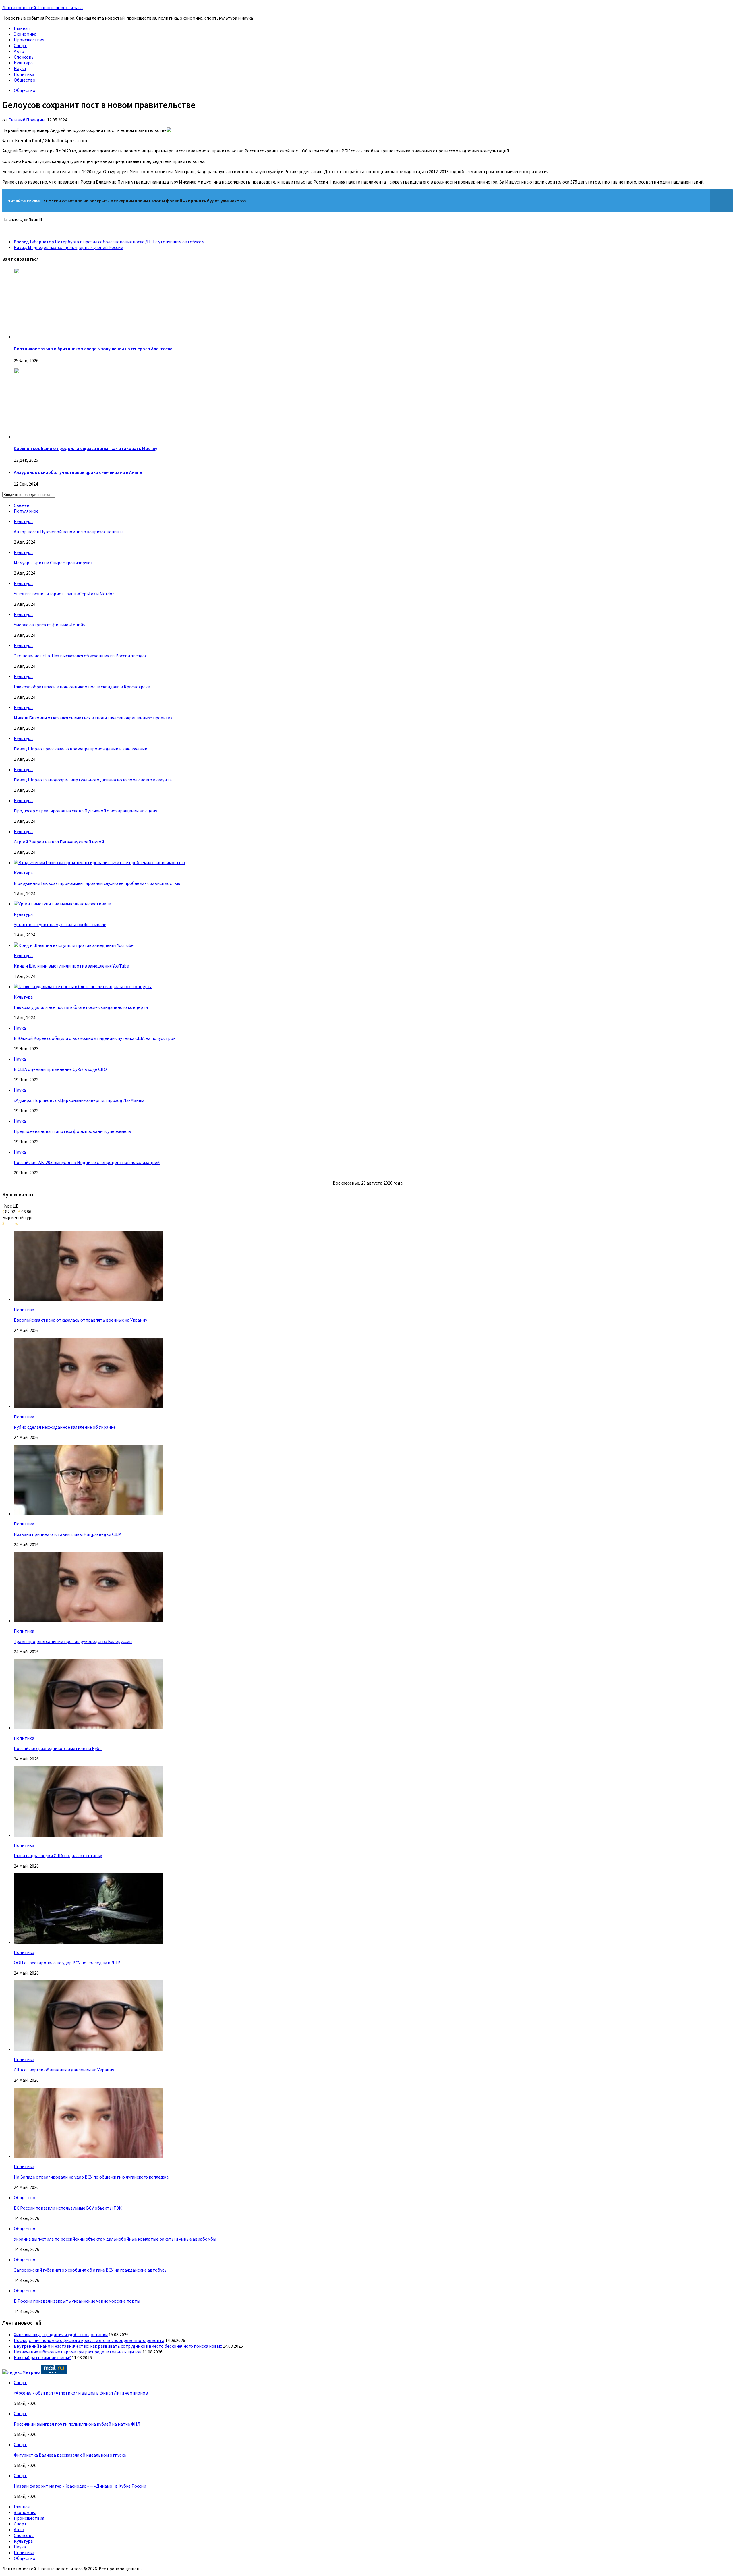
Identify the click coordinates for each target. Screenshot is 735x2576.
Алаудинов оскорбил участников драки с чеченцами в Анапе (78, 472)
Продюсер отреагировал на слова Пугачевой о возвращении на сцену (85, 811)
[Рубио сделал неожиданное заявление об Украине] (88, 1406)
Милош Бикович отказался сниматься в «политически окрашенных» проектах (93, 718)
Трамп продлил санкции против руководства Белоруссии (73, 1641)
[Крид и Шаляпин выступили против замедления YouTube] (74, 945)
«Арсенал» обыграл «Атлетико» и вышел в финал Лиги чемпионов (81, 2393)
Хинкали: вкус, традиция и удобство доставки (61, 2334)
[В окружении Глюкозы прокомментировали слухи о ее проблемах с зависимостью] (99, 862)
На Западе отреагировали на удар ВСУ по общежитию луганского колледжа (91, 2177)
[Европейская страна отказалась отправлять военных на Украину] (88, 1299)
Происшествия (29, 40)
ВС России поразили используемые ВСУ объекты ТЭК (68, 2208)
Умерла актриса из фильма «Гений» (49, 625)
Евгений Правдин (26, 120)
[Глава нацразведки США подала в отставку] (88, 1835)
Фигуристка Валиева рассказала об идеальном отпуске (70, 2455)
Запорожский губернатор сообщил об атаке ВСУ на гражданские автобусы (91, 2270)
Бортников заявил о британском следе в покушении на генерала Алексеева (93, 349)
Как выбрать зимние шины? (42, 2357)
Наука (20, 68)
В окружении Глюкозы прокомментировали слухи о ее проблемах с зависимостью (97, 883)
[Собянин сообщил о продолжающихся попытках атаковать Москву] (88, 437)
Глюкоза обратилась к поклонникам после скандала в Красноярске (82, 687)
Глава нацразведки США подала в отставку (58, 1855)
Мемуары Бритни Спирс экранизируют (53, 563)
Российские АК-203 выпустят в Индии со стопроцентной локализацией (87, 1162)
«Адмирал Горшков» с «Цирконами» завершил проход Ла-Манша (79, 1100)
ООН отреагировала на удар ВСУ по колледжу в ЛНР (67, 1963)
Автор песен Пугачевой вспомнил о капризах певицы (68, 532)
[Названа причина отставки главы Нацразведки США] (88, 1513)
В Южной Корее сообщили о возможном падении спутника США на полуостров (95, 1038)
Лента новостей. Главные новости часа (42, 7)
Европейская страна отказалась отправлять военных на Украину (80, 1320)
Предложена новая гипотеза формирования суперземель (72, 1131)
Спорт (20, 45)
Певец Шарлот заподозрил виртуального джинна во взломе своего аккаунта (93, 780)
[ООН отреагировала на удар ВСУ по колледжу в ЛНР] (88, 1942)
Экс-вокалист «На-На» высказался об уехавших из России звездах (80, 656)
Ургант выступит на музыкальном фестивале (60, 924)
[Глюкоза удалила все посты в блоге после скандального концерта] (83, 986)
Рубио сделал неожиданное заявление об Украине (65, 1427)
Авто (19, 51)
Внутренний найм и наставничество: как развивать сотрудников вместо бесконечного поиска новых (118, 2346)
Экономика (25, 34)
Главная (22, 28)
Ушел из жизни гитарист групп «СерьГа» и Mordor (64, 594)
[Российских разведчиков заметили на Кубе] (88, 1728)
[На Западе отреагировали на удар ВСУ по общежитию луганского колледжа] (88, 2156)
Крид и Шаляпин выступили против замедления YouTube (71, 966)
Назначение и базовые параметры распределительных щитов (78, 2352)
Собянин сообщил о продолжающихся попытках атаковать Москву (86, 448)
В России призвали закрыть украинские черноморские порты (77, 2301)
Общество (25, 80)
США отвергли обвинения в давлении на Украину (64, 2070)
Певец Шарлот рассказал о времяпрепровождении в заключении (81, 749)
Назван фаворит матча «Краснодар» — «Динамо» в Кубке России (80, 2486)
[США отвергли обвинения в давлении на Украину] (88, 2049)
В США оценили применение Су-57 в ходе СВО (60, 1069)
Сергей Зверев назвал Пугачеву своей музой (59, 842)
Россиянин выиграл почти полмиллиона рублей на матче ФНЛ (77, 2424)
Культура (23, 63)
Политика (24, 74)
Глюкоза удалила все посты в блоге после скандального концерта (81, 1007)
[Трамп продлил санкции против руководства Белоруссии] (88, 1621)
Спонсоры (24, 57)
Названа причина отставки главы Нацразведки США (68, 1534)
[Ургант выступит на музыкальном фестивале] (62, 904)
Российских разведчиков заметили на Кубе (58, 1748)
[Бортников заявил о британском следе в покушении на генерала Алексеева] (88, 337)
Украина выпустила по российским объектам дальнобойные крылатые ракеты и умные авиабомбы (115, 2239)
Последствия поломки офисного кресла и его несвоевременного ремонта (89, 2340)
